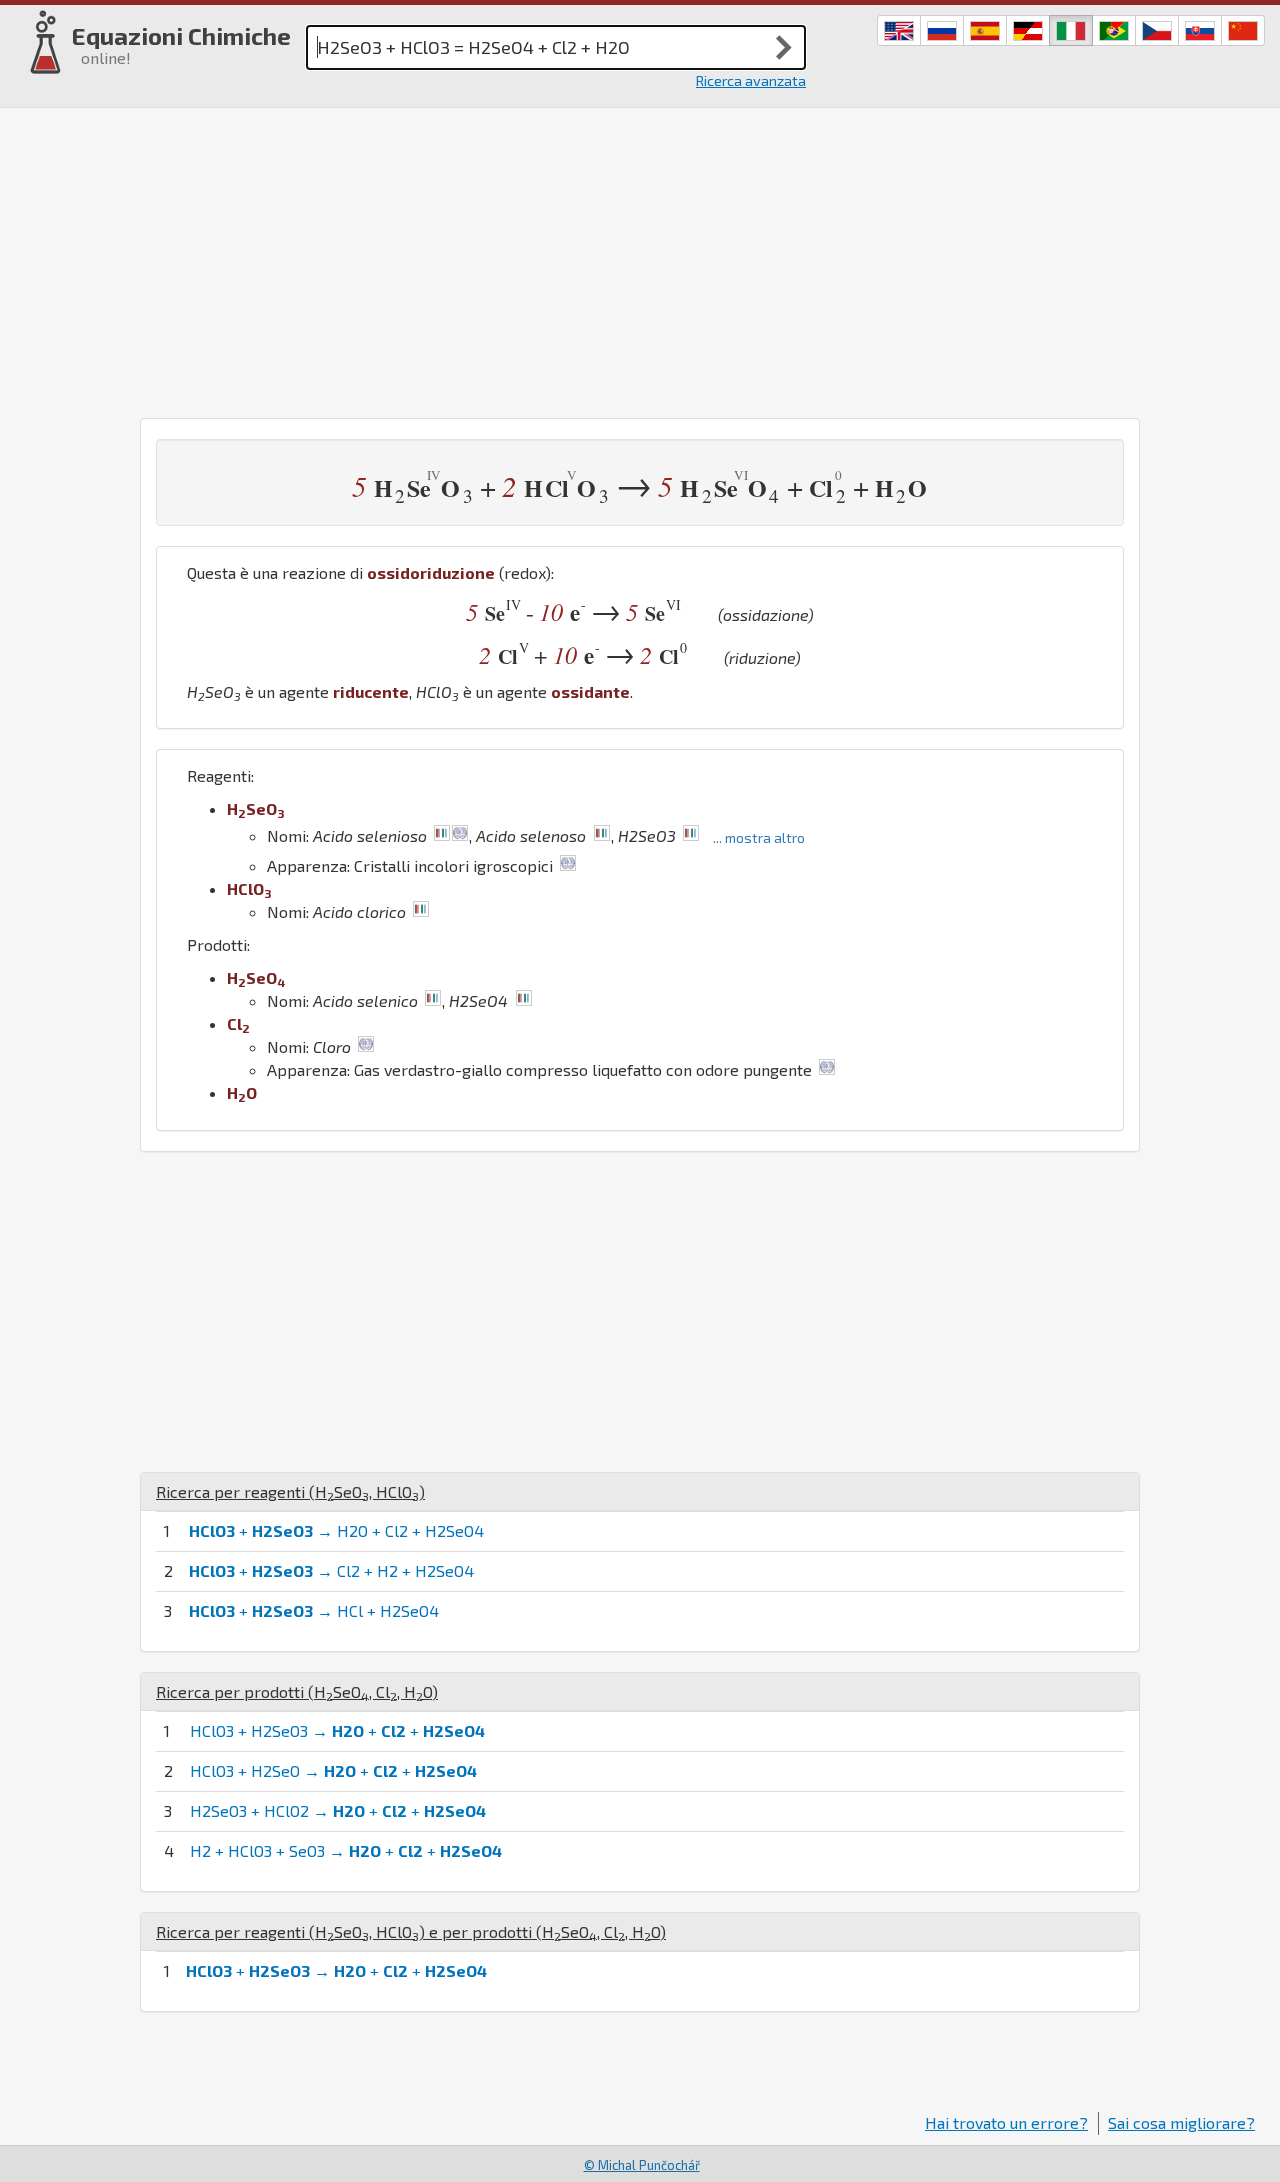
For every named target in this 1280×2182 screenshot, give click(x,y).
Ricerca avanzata (751, 80)
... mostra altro (759, 837)
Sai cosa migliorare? (1181, 2122)
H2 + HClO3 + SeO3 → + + (346, 1850)
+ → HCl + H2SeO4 (314, 1610)
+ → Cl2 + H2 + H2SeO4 (331, 1570)
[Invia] (784, 47)
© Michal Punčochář (642, 2165)
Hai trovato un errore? (1006, 2122)
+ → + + (336, 1970)
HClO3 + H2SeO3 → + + (337, 1730)
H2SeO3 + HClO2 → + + (338, 1810)
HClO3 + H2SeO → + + (333, 1770)
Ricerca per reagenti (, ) (290, 1491)
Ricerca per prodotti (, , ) (297, 1691)
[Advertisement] (640, 258)
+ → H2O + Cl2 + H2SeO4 (336, 1530)
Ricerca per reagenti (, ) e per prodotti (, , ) (411, 1931)
